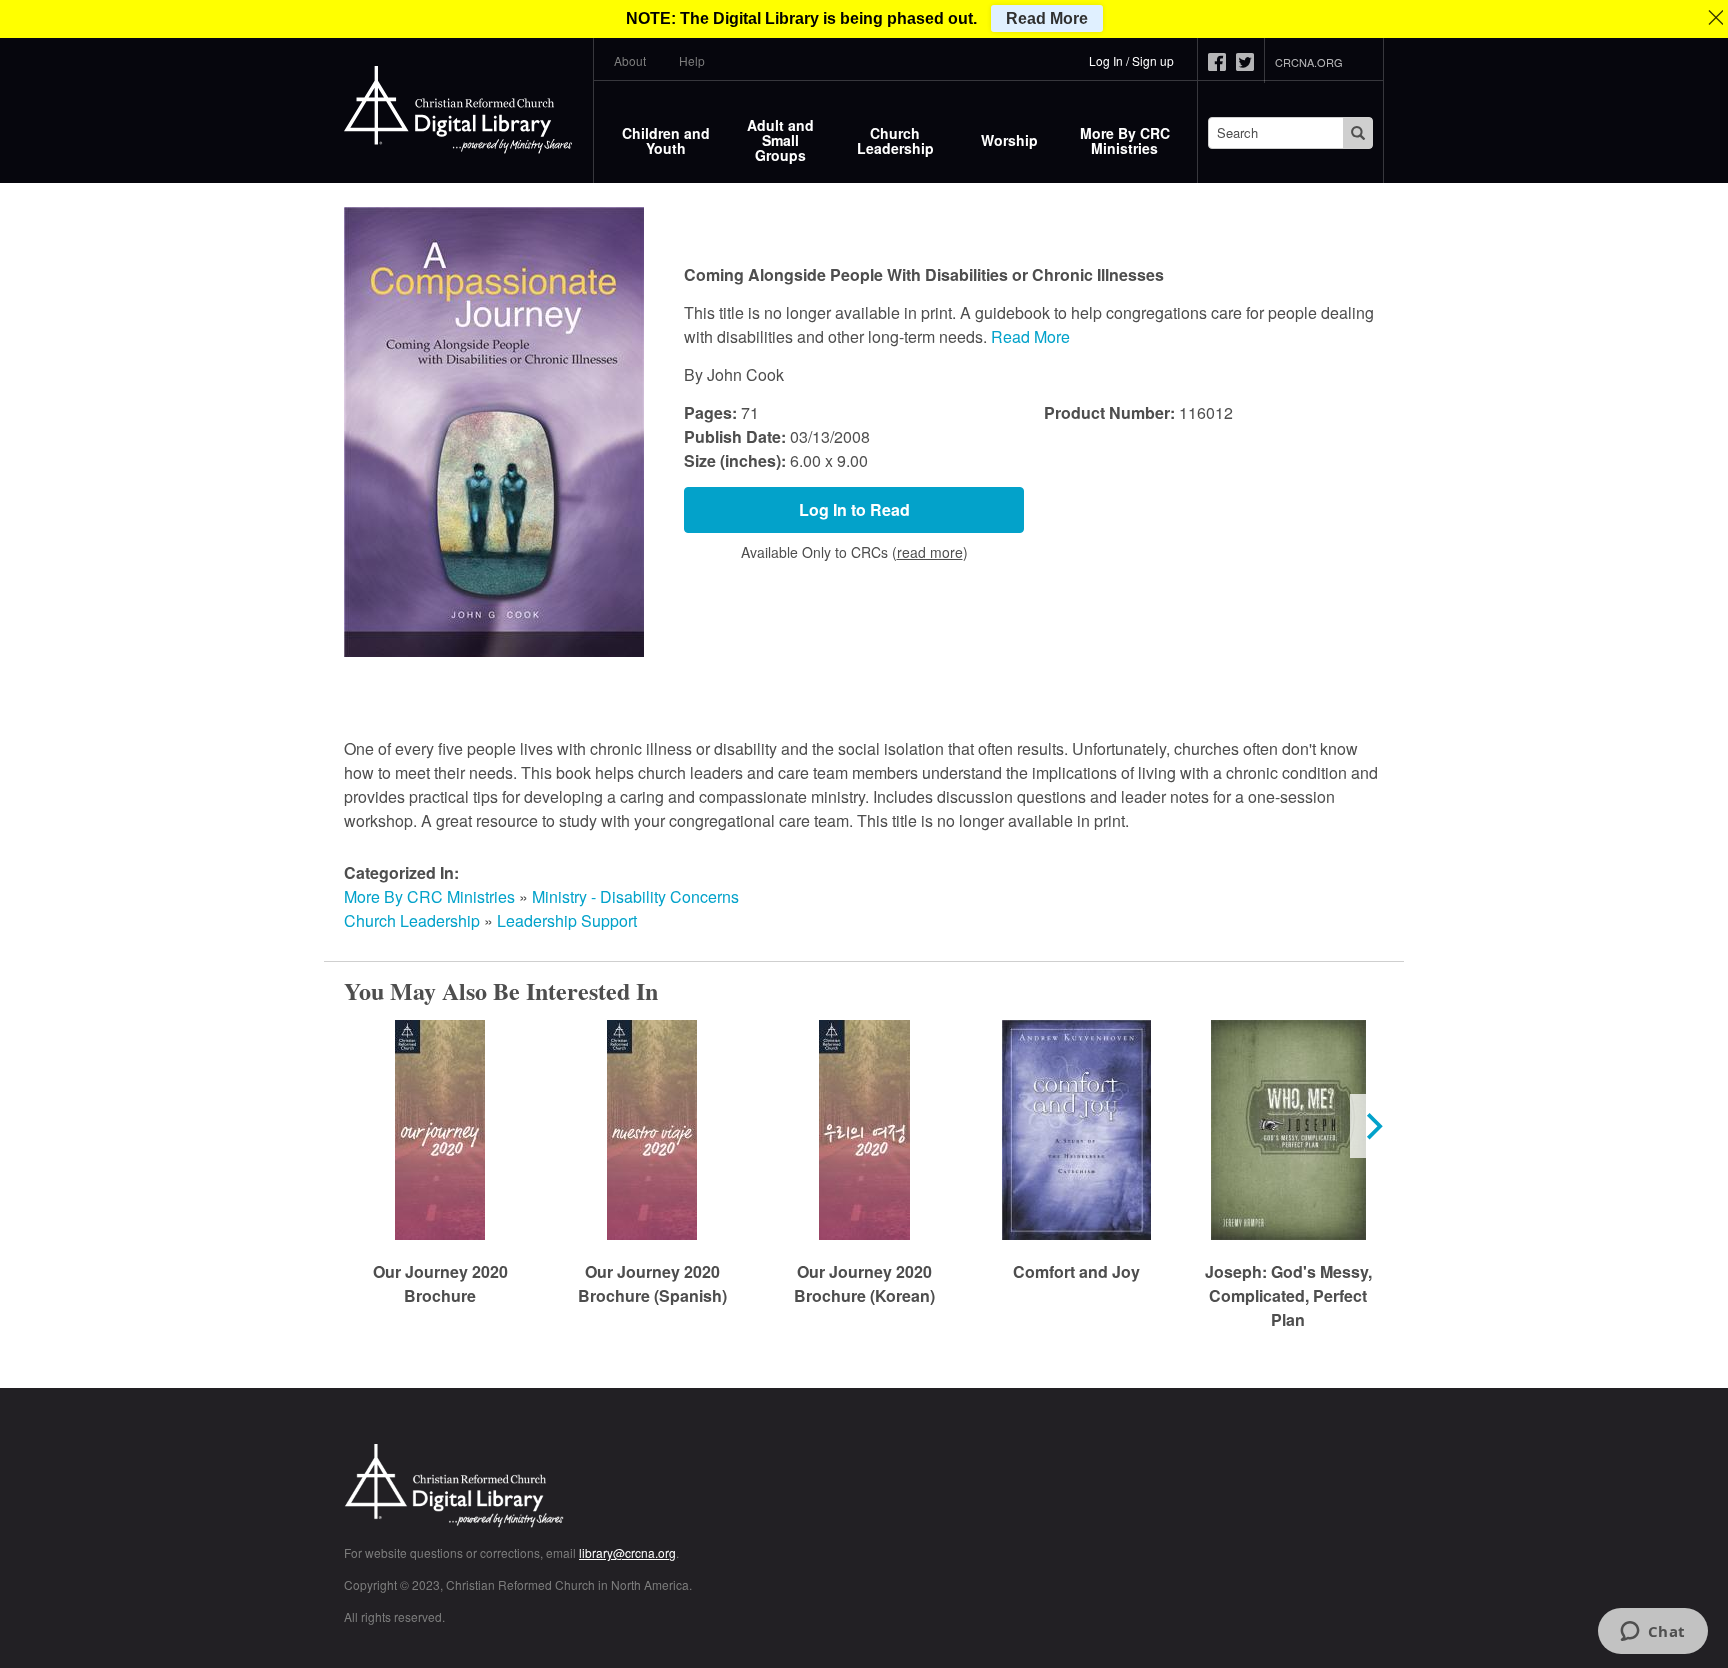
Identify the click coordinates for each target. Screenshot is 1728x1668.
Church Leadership (895, 140)
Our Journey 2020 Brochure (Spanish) (652, 1283)
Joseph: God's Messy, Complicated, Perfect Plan (1288, 1295)
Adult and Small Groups (780, 140)
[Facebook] (1222, 62)
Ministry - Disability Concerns (635, 896)
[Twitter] (1250, 62)
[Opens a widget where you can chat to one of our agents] (1652, 1633)
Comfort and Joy (1076, 1271)
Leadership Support (567, 920)
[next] (1372, 1126)
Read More (1030, 336)
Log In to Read (854, 509)
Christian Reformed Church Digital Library (529, 1487)
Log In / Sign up (1131, 60)
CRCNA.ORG (1309, 62)
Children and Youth (666, 140)
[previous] (356, 1126)
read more (930, 552)
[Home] (459, 110)
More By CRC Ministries (1125, 140)
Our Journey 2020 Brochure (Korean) (864, 1283)
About (630, 60)
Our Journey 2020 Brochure (440, 1283)
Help (692, 60)
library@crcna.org (627, 1552)
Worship (1009, 140)
